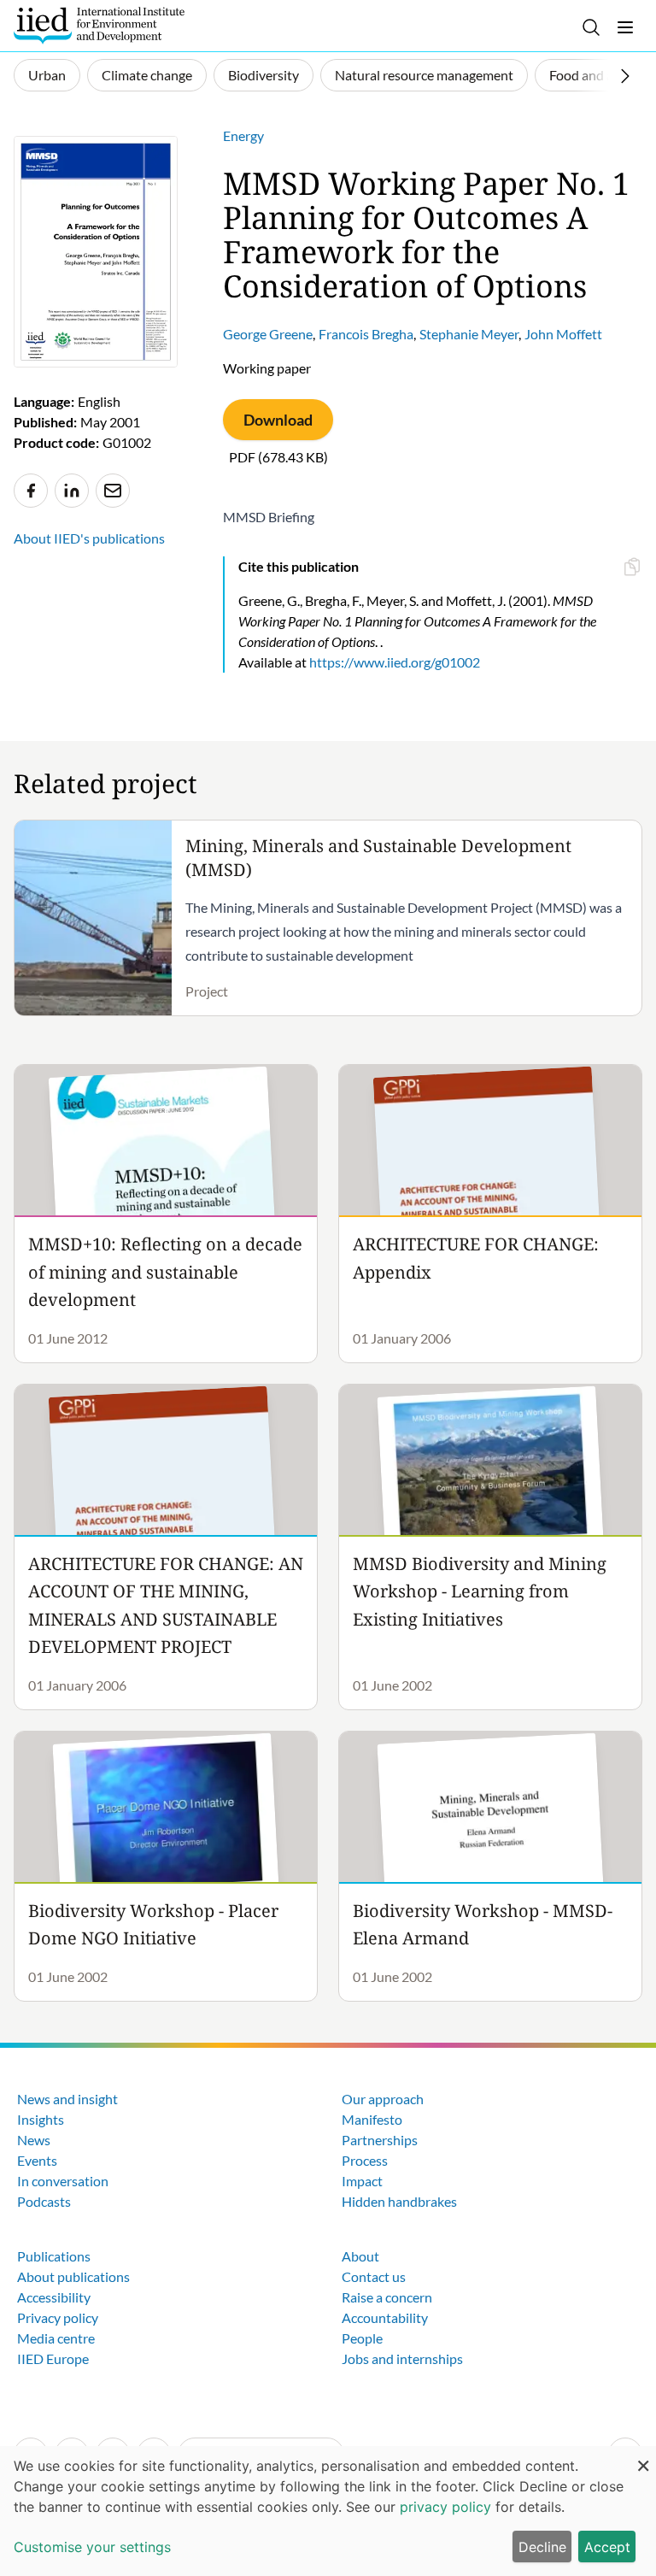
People (362, 2338)
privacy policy (445, 2507)
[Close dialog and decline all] (643, 2457)
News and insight (67, 2099)
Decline (542, 2547)
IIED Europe (53, 2358)
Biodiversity (264, 75)
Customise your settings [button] (92, 2547)
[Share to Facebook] (31, 491)
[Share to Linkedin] (72, 491)
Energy (243, 135)
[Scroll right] (625, 76)
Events (37, 2160)
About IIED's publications (89, 538)
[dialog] (328, 2511)
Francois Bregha (366, 334)
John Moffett (563, 334)
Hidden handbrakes (399, 2201)
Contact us (374, 2276)
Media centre (56, 2338)
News (34, 2140)
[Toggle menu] (625, 27)
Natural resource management (424, 75)
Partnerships (380, 2140)
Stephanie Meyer (469, 334)
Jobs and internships (402, 2358)
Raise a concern (387, 2297)
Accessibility (54, 2297)
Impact (362, 2181)
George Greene (268, 334)
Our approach (383, 2099)
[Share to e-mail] (113, 491)
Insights (41, 2119)
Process (365, 2160)
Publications (54, 2256)
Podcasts (44, 2201)
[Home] (99, 26)
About (360, 2256)
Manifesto (372, 2119)
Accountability (385, 2317)
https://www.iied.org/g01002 (395, 662)
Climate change (147, 75)
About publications (73, 2276)
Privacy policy (58, 2317)
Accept (607, 2547)
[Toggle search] (591, 27)
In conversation (63, 2181)
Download (278, 420)
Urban (47, 75)
